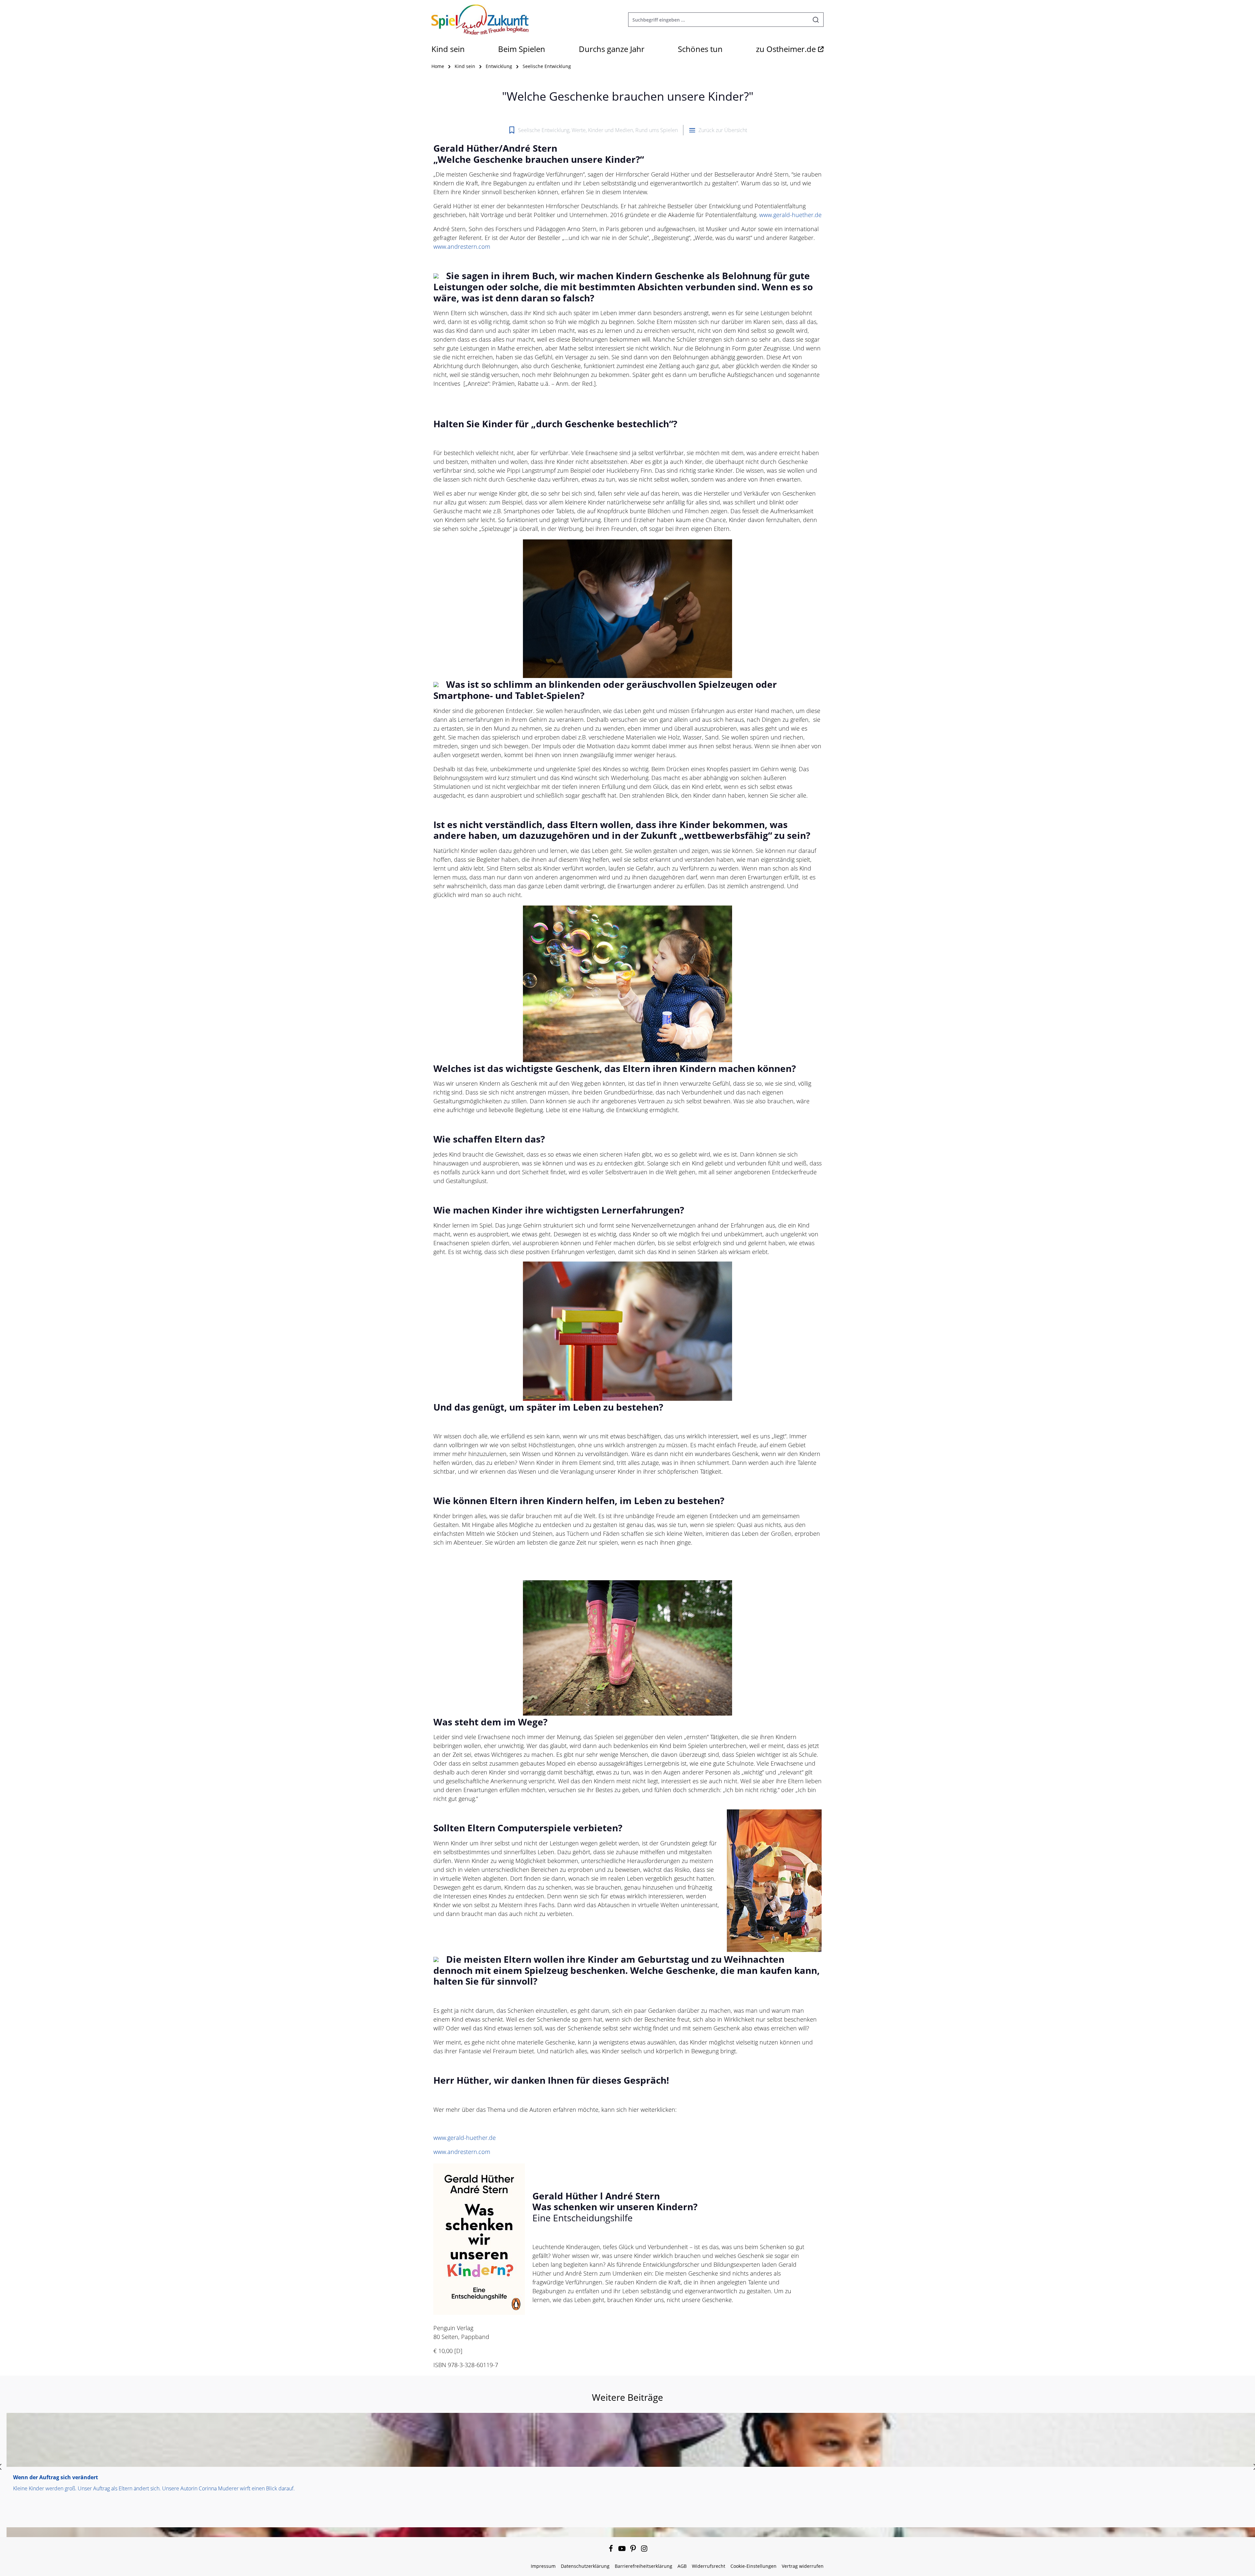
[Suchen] (816, 20)
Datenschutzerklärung (585, 2566)
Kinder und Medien (611, 130)
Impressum (543, 2566)
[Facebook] (611, 2550)
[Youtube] (623, 2550)
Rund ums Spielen (657, 130)
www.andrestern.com (462, 246)
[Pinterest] (634, 2550)
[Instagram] (644, 2550)
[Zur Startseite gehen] (480, 20)
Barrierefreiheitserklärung (644, 2566)
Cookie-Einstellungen (753, 2566)
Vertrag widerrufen (803, 2566)
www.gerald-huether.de (790, 215)
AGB (682, 2566)
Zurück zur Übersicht (723, 130)
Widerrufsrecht (709, 2566)
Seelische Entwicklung (544, 130)
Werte (579, 130)
